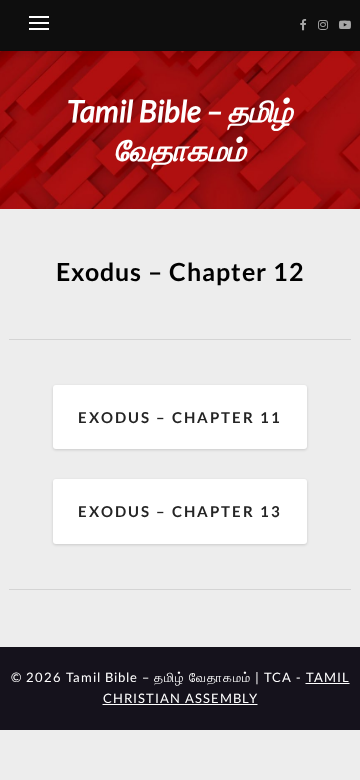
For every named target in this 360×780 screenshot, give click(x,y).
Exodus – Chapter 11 (180, 417)
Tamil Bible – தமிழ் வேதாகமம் (180, 129)
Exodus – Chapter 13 (180, 511)
